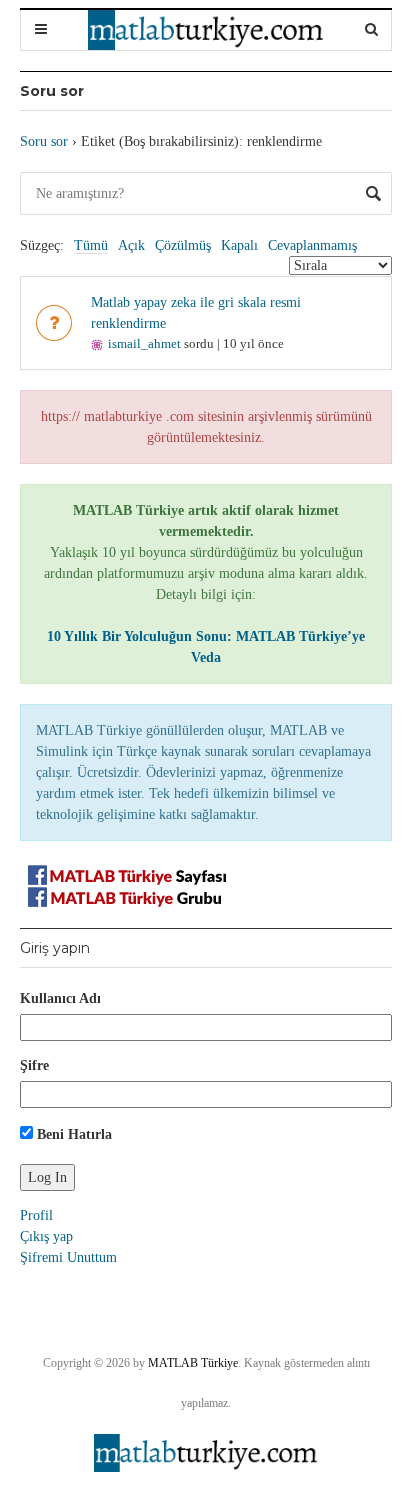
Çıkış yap (46, 1236)
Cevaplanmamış (312, 245)
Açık (131, 245)
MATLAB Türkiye (193, 1363)
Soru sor (44, 141)
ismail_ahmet (144, 343)
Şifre (34, 1065)
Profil (36, 1215)
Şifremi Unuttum (68, 1257)
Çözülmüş (183, 245)
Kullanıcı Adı (60, 998)
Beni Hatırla (72, 1134)
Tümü (91, 245)
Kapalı (239, 245)
